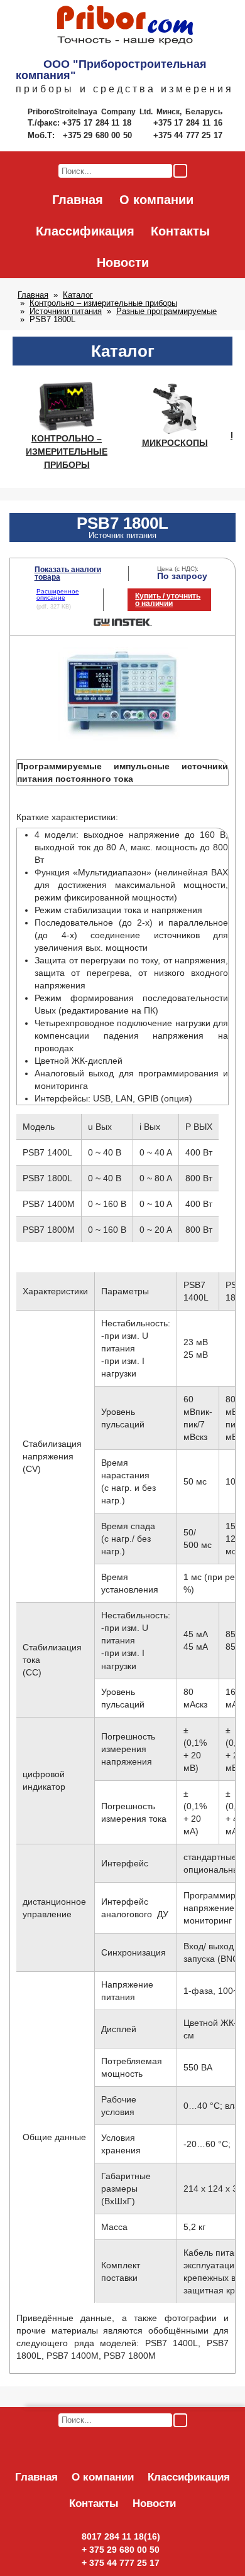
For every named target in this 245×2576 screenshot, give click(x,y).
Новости (123, 262)
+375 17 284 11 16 (188, 123)
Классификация (85, 231)
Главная (78, 200)
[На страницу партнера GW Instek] (123, 624)
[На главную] (125, 26)
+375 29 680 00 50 (99, 135)
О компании (156, 200)
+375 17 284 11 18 (98, 123)
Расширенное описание (58, 594)
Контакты (180, 231)
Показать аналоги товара (68, 573)
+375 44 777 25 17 (188, 135)
